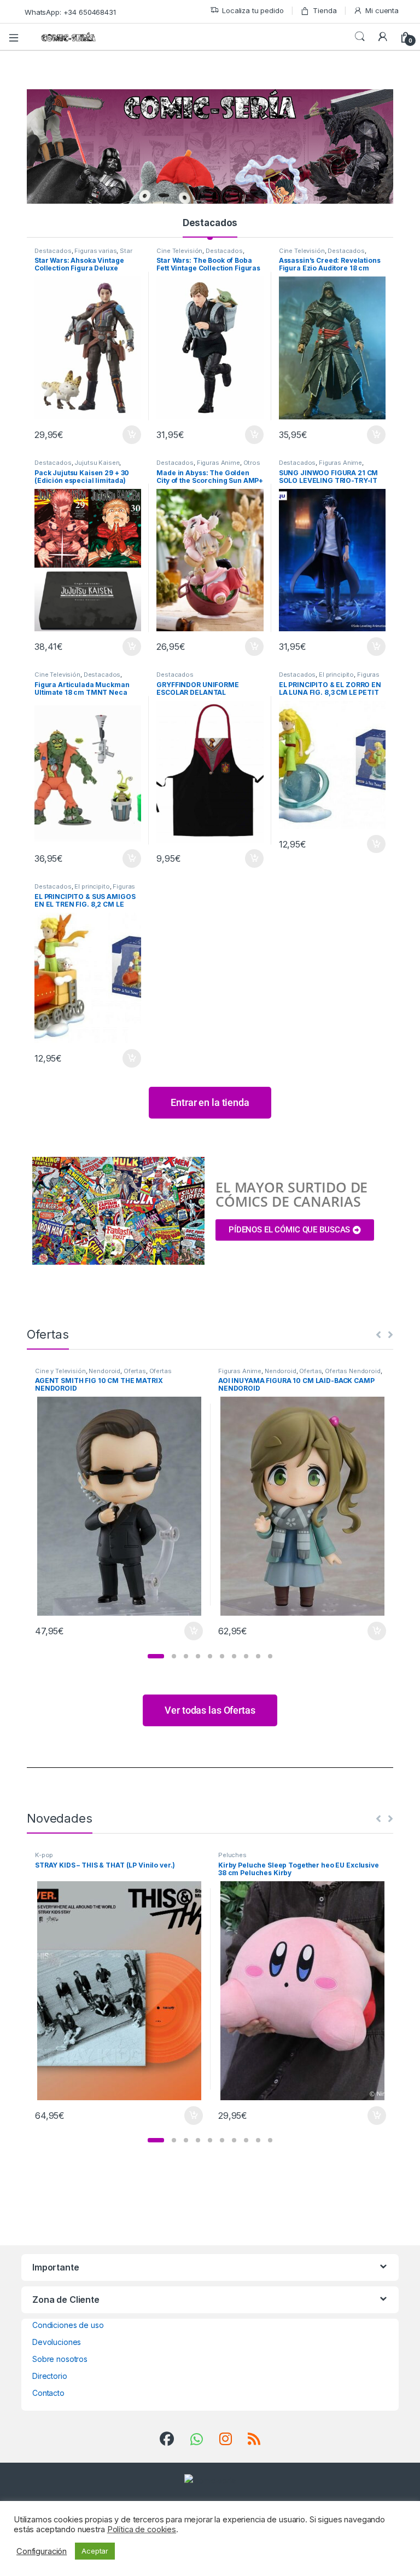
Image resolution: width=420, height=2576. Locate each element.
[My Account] (383, 37)
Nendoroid (104, 1371)
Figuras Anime (218, 463)
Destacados (210, 223)
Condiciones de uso (68, 2325)
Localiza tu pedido (253, 10)
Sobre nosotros (60, 2359)
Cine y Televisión (60, 1371)
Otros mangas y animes (208, 466)
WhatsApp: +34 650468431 (70, 12)
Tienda (325, 10)
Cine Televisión (179, 251)
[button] (156, 1656)
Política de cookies (142, 2529)
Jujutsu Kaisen (97, 463)
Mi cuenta (382, 10)
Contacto (48, 2393)
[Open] (17, 37)
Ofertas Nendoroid (353, 1371)
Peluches (232, 1855)
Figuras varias (95, 251)
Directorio (50, 2376)
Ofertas (135, 1371)
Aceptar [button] (95, 2551)
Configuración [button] (42, 2551)
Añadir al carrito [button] (130, 435)
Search (360, 37)
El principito (336, 675)
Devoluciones (57, 2342)
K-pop (44, 1855)
